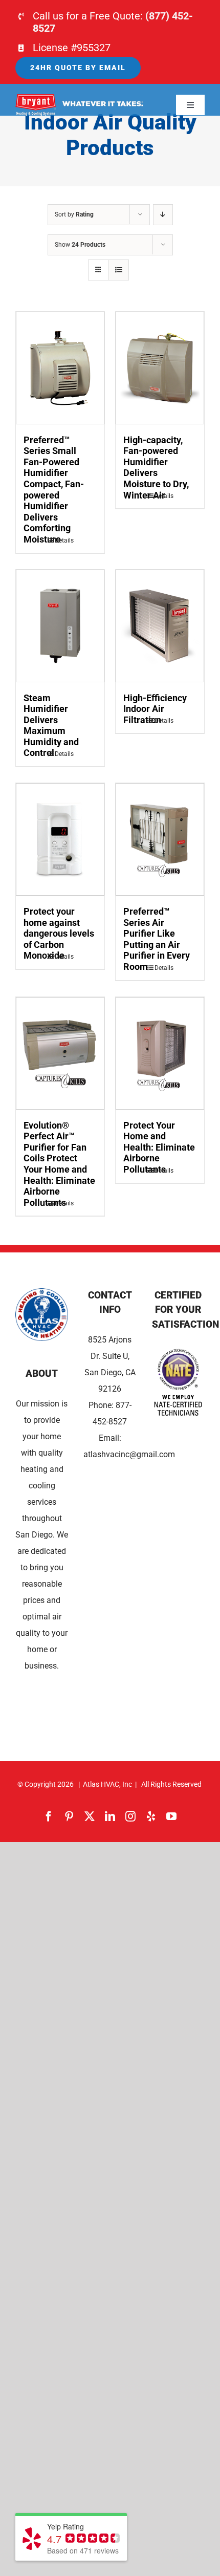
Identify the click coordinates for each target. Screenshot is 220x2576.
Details (64, 540)
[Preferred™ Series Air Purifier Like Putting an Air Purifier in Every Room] (160, 839)
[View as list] (118, 270)
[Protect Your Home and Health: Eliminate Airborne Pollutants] (160, 1053)
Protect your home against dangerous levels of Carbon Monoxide (59, 933)
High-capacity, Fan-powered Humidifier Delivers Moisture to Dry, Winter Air (156, 468)
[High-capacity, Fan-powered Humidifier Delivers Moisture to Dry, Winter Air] (160, 368)
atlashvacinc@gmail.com (129, 1454)
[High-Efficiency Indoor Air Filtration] (160, 626)
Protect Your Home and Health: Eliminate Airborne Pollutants (159, 1147)
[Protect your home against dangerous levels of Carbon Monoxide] (60, 839)
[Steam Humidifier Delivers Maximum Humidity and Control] (60, 626)
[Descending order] (163, 215)
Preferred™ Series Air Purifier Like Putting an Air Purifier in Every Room (157, 939)
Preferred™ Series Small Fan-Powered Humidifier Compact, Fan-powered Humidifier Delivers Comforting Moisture (54, 490)
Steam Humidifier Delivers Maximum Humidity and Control (51, 726)
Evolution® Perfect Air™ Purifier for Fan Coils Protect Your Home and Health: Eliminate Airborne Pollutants (59, 1164)
